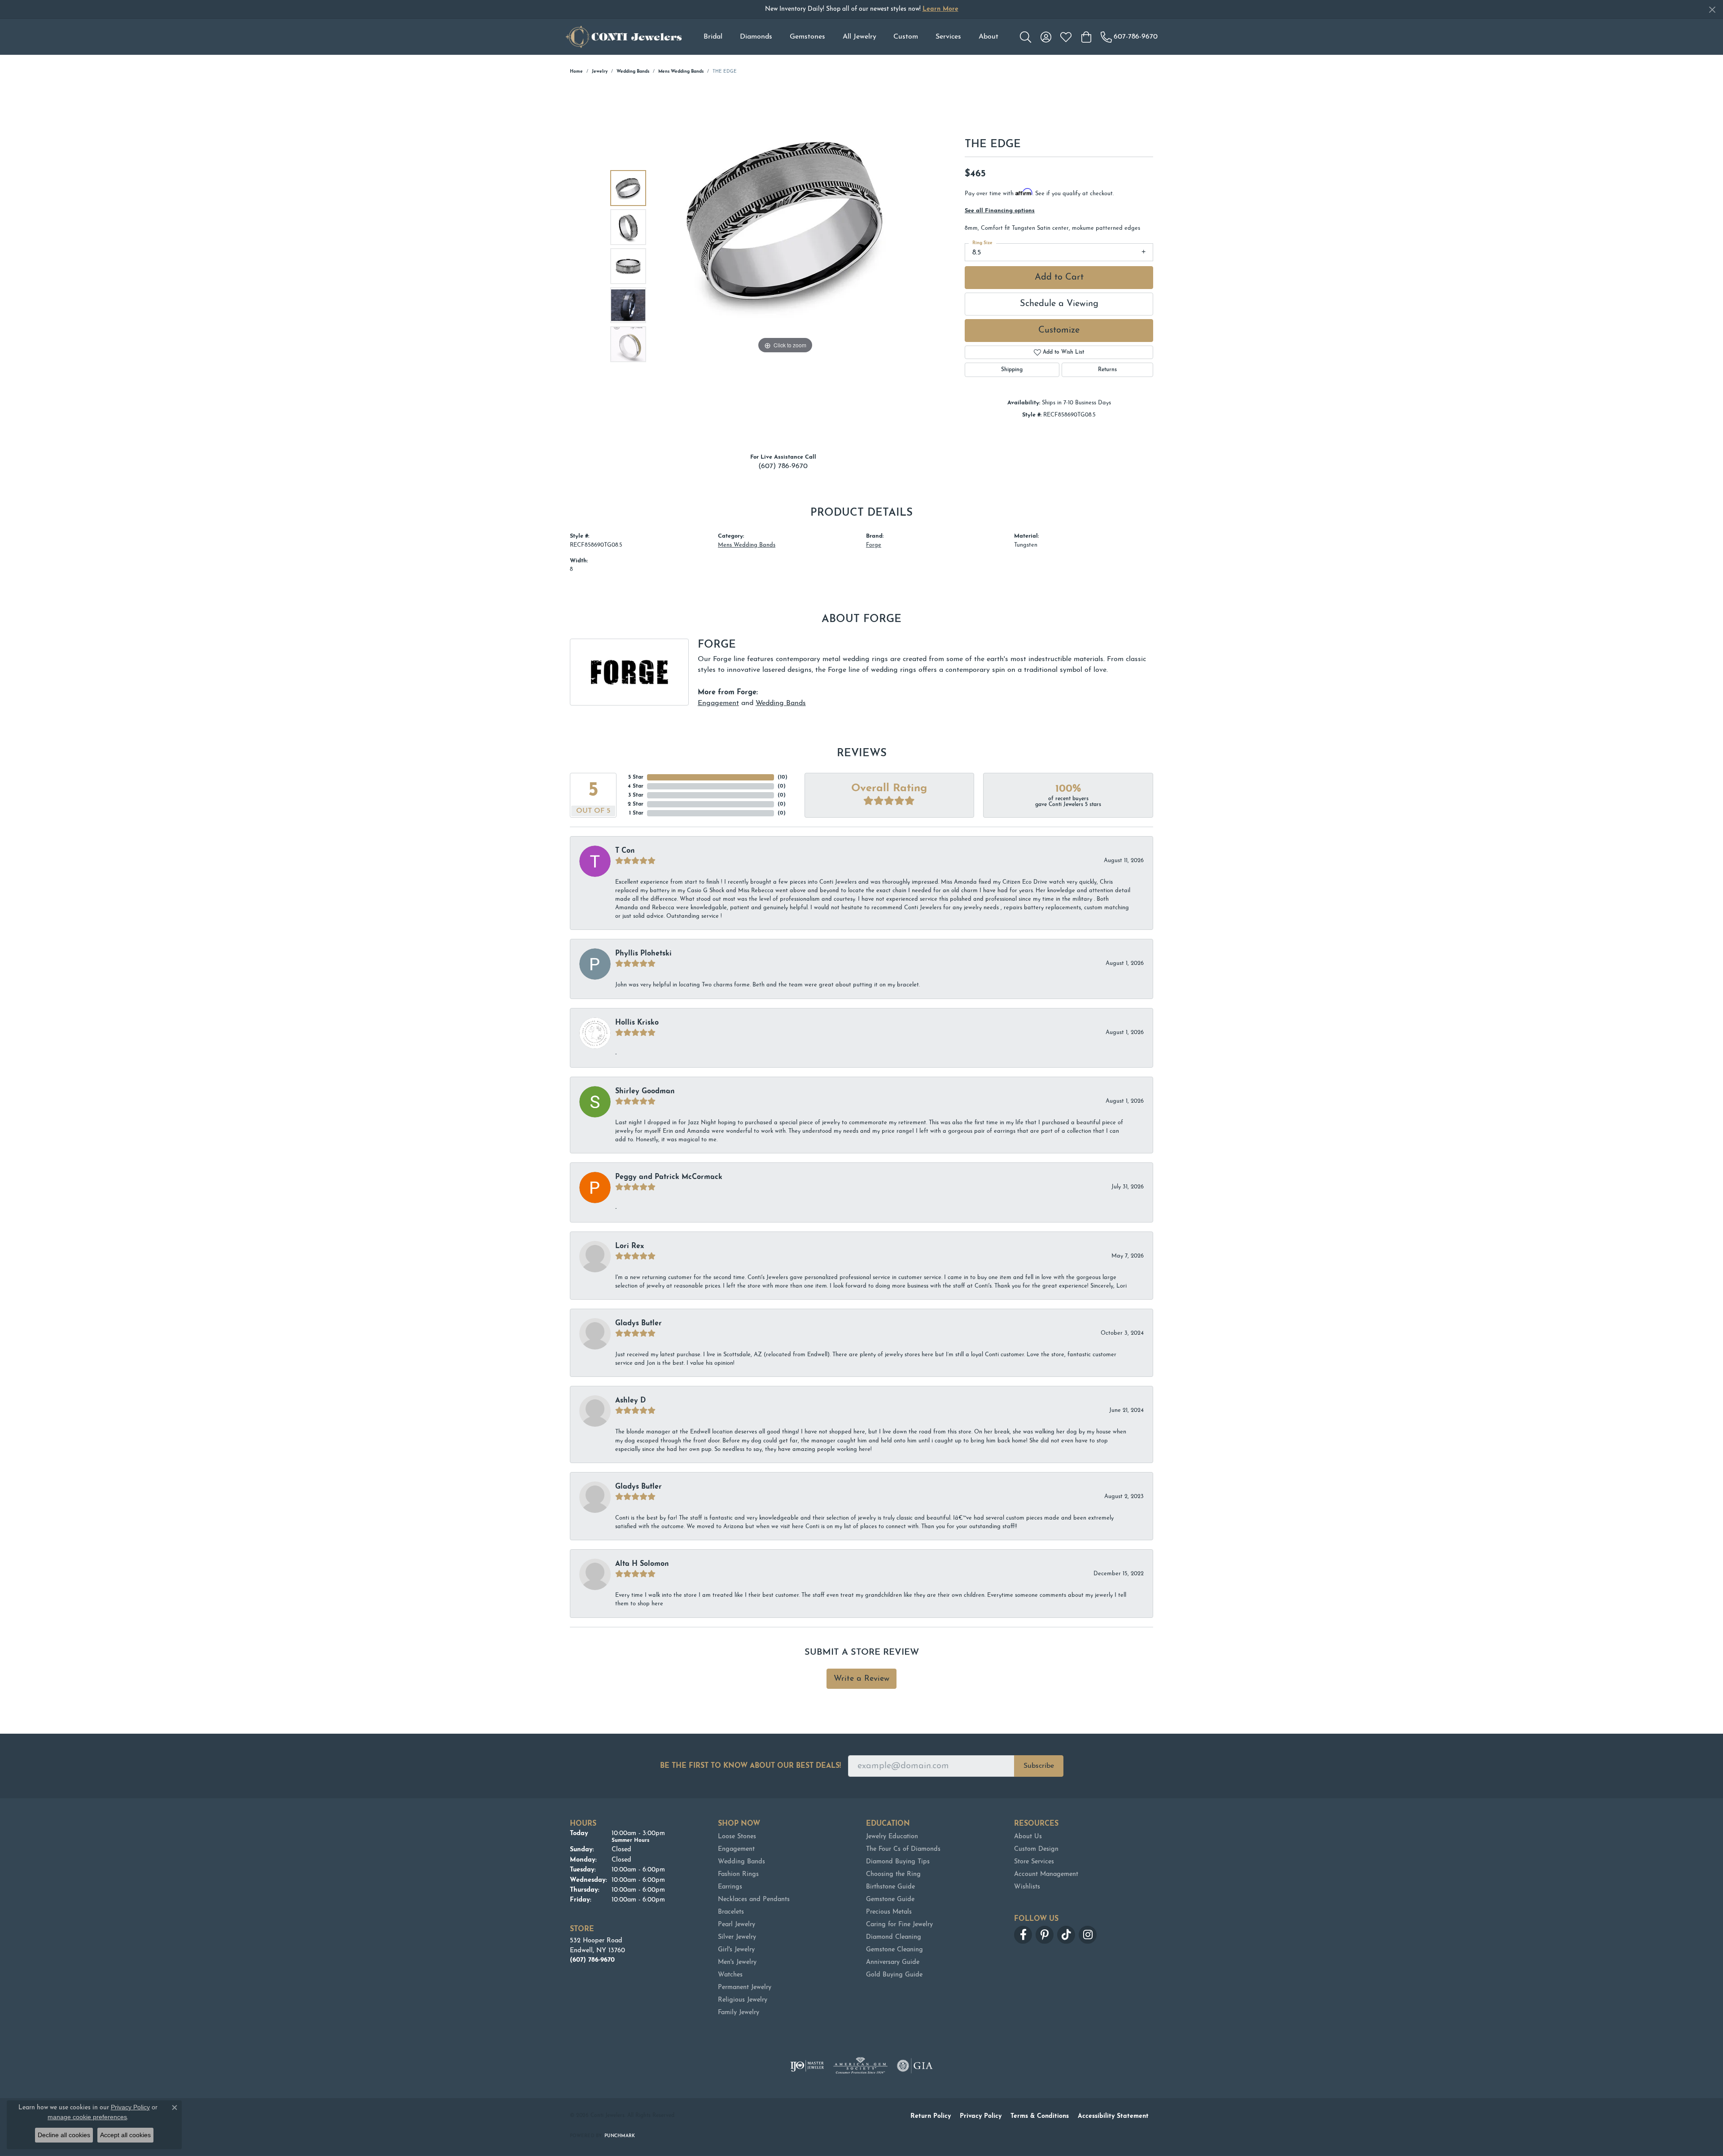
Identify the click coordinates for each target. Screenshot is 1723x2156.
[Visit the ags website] (860, 2066)
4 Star (636, 786)
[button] (1025, 37)
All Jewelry (859, 37)
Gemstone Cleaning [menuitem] (894, 1950)
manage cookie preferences (87, 2117)
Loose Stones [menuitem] (737, 1837)
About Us (1028, 1837)
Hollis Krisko (637, 1023)
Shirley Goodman (645, 1091)
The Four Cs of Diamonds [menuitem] (903, 1849)
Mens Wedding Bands (681, 72)
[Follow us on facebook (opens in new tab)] (1023, 1935)
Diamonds (756, 37)
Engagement (718, 703)
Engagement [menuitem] (736, 1849)
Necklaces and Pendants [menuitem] (754, 1900)
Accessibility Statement (1113, 2116)
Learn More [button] (940, 9)
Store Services (1034, 1862)
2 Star (636, 804)
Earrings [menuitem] (730, 1887)
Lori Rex (630, 1246)
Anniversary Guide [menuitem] (893, 1962)
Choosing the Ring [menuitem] (893, 1874)
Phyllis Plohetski (643, 954)
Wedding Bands (633, 72)
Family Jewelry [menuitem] (739, 2013)
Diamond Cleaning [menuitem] (894, 1937)
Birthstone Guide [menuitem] (890, 1887)
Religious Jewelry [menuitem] (743, 2000)
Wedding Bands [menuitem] (741, 1862)
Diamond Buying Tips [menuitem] (898, 1862)
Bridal (713, 37)
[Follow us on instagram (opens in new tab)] (1088, 1935)
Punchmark (620, 2136)
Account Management (1046, 1874)
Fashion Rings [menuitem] (738, 1874)
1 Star (636, 813)
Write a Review (861, 1679)
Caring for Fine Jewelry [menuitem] (899, 1925)
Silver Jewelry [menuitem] (737, 1937)
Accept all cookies (125, 2135)
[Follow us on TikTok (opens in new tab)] (1066, 1935)
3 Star (636, 795)
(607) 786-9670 (783, 466)
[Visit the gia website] (915, 2066)
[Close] (1712, 10)
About (988, 37)
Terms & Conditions (1040, 2116)
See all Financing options (1000, 211)
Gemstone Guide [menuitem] (890, 1900)
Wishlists (1027, 1887)
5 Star (636, 777)
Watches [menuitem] (730, 1975)
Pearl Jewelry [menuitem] (737, 1925)
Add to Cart (1059, 277)
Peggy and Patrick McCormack (669, 1177)
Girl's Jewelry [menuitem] (736, 1950)
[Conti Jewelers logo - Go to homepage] (624, 37)
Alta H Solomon (642, 1564)
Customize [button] (1059, 330)
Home (576, 72)
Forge (874, 545)
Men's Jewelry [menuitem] (737, 1962)
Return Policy (931, 2116)
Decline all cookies (64, 2135)
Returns (1107, 370)
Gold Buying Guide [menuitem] (894, 1975)
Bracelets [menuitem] (731, 1912)
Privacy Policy (981, 2116)
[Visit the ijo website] (807, 2066)
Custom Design (1036, 1849)
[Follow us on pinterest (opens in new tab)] (1045, 1935)
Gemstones (807, 37)
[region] (785, 266)
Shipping (1012, 370)
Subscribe (1039, 1766)
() (783, 777)
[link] (1129, 37)
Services (948, 37)
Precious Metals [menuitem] (889, 1912)
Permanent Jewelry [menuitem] (745, 1987)
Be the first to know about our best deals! (750, 1766)
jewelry (600, 72)
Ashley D (630, 1401)
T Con (625, 851)
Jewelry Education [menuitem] (892, 1837)
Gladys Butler (638, 1323)
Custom (906, 37)
